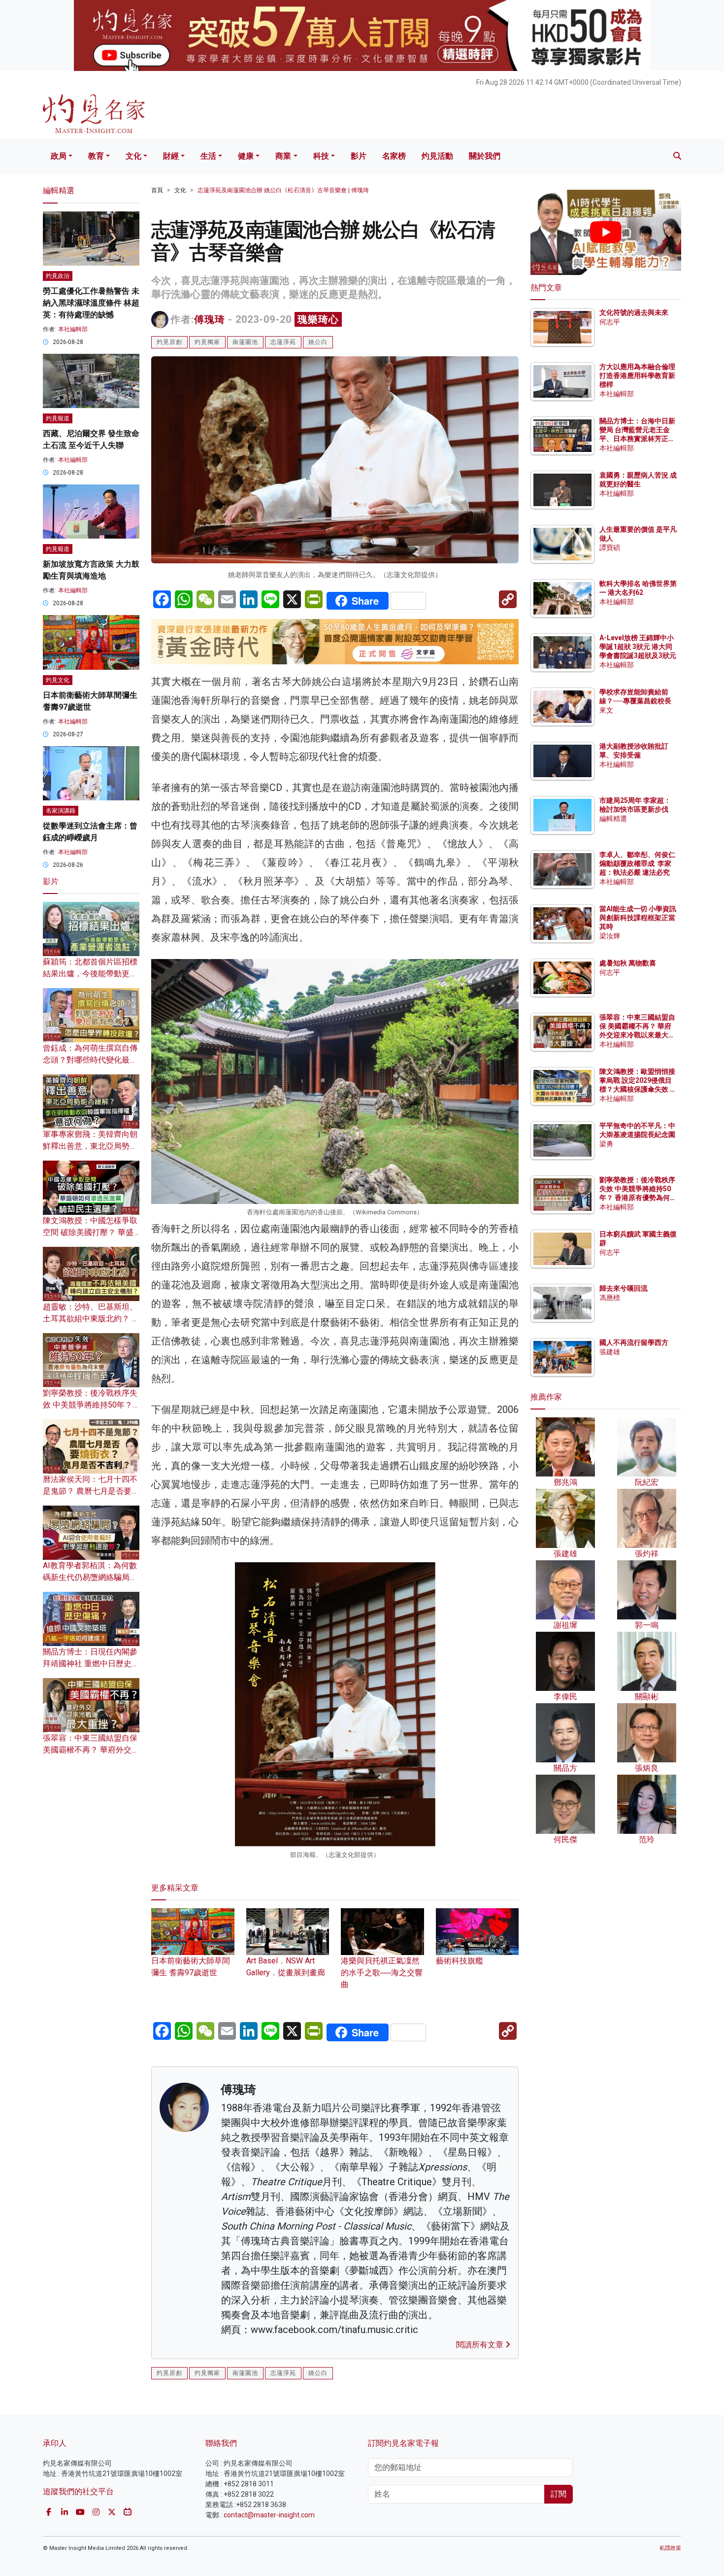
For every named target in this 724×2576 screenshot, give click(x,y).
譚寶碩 (610, 548)
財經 (171, 156)
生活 (208, 156)
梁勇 (606, 1144)
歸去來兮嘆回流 (624, 1288)
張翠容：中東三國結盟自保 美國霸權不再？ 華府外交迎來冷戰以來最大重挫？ (91, 1750)
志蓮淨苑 (283, 342)
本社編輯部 (73, 329)
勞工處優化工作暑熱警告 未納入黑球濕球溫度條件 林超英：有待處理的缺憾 (91, 303)
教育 (96, 156)
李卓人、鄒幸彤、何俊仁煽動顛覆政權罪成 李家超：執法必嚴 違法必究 (637, 863)
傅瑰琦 (210, 319)
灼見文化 (58, 680)
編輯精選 (613, 819)
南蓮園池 (245, 342)
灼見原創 (169, 342)
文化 (133, 156)
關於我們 (485, 156)
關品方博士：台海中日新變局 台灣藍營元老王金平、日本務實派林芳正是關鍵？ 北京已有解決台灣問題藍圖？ (638, 439)
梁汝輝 (610, 936)
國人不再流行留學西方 (634, 1342)
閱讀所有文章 (481, 2345)
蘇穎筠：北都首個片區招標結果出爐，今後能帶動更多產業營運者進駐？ (90, 974)
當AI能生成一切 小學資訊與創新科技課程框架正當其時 (638, 918)
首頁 (157, 190)
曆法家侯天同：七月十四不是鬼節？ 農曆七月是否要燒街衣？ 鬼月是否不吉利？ (91, 1491)
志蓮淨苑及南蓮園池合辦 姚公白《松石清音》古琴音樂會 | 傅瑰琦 (283, 190)
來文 (606, 710)
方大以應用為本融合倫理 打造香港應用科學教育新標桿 (638, 376)
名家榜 (394, 156)
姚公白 (318, 342)
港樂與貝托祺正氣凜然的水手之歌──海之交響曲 (382, 1972)
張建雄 (610, 1352)
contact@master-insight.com (269, 2515)
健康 (246, 156)
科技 (321, 156)
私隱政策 (670, 2548)
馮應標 (610, 1298)
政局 (59, 156)
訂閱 (559, 2494)
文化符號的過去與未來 (634, 312)
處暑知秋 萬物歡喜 (628, 963)
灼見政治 (58, 276)
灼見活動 (437, 156)
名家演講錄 (61, 811)
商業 (283, 156)
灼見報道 (58, 418)
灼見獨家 (207, 342)
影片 (359, 156)
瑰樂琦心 (318, 319)
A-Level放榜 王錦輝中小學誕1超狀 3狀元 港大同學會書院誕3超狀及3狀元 (638, 647)
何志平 (610, 322)
